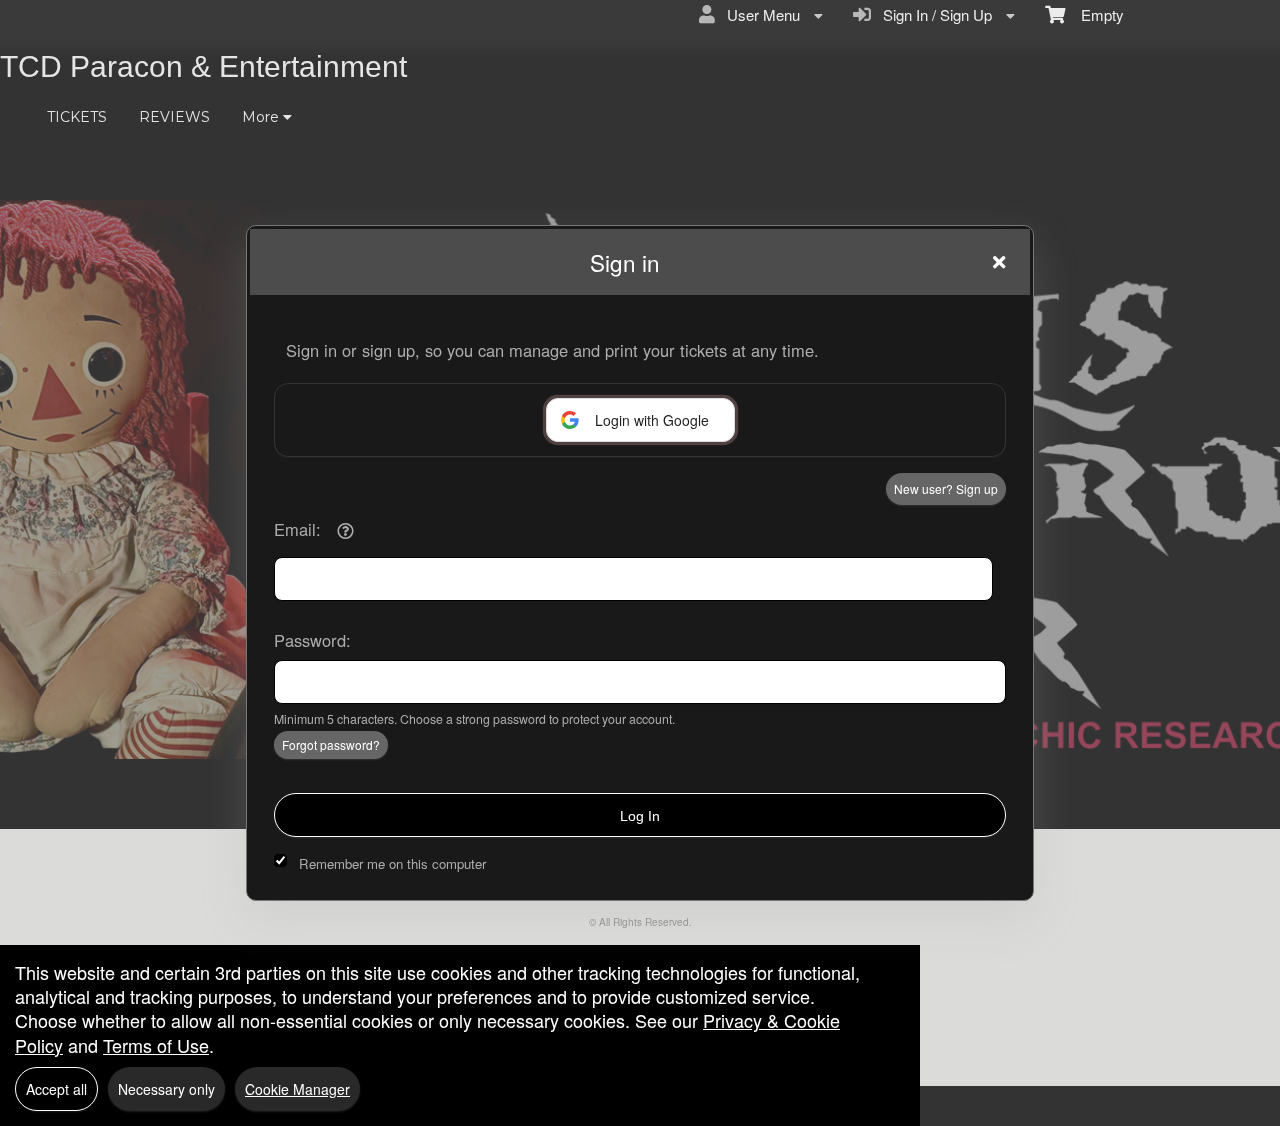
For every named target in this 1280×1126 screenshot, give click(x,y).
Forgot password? (331, 744)
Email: (297, 529)
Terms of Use (156, 1045)
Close (999, 262)
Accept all (56, 1089)
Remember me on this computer (392, 863)
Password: (312, 640)
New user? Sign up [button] (946, 488)
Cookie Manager (297, 1089)
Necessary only (166, 1089)
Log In (640, 816)
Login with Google (652, 420)
